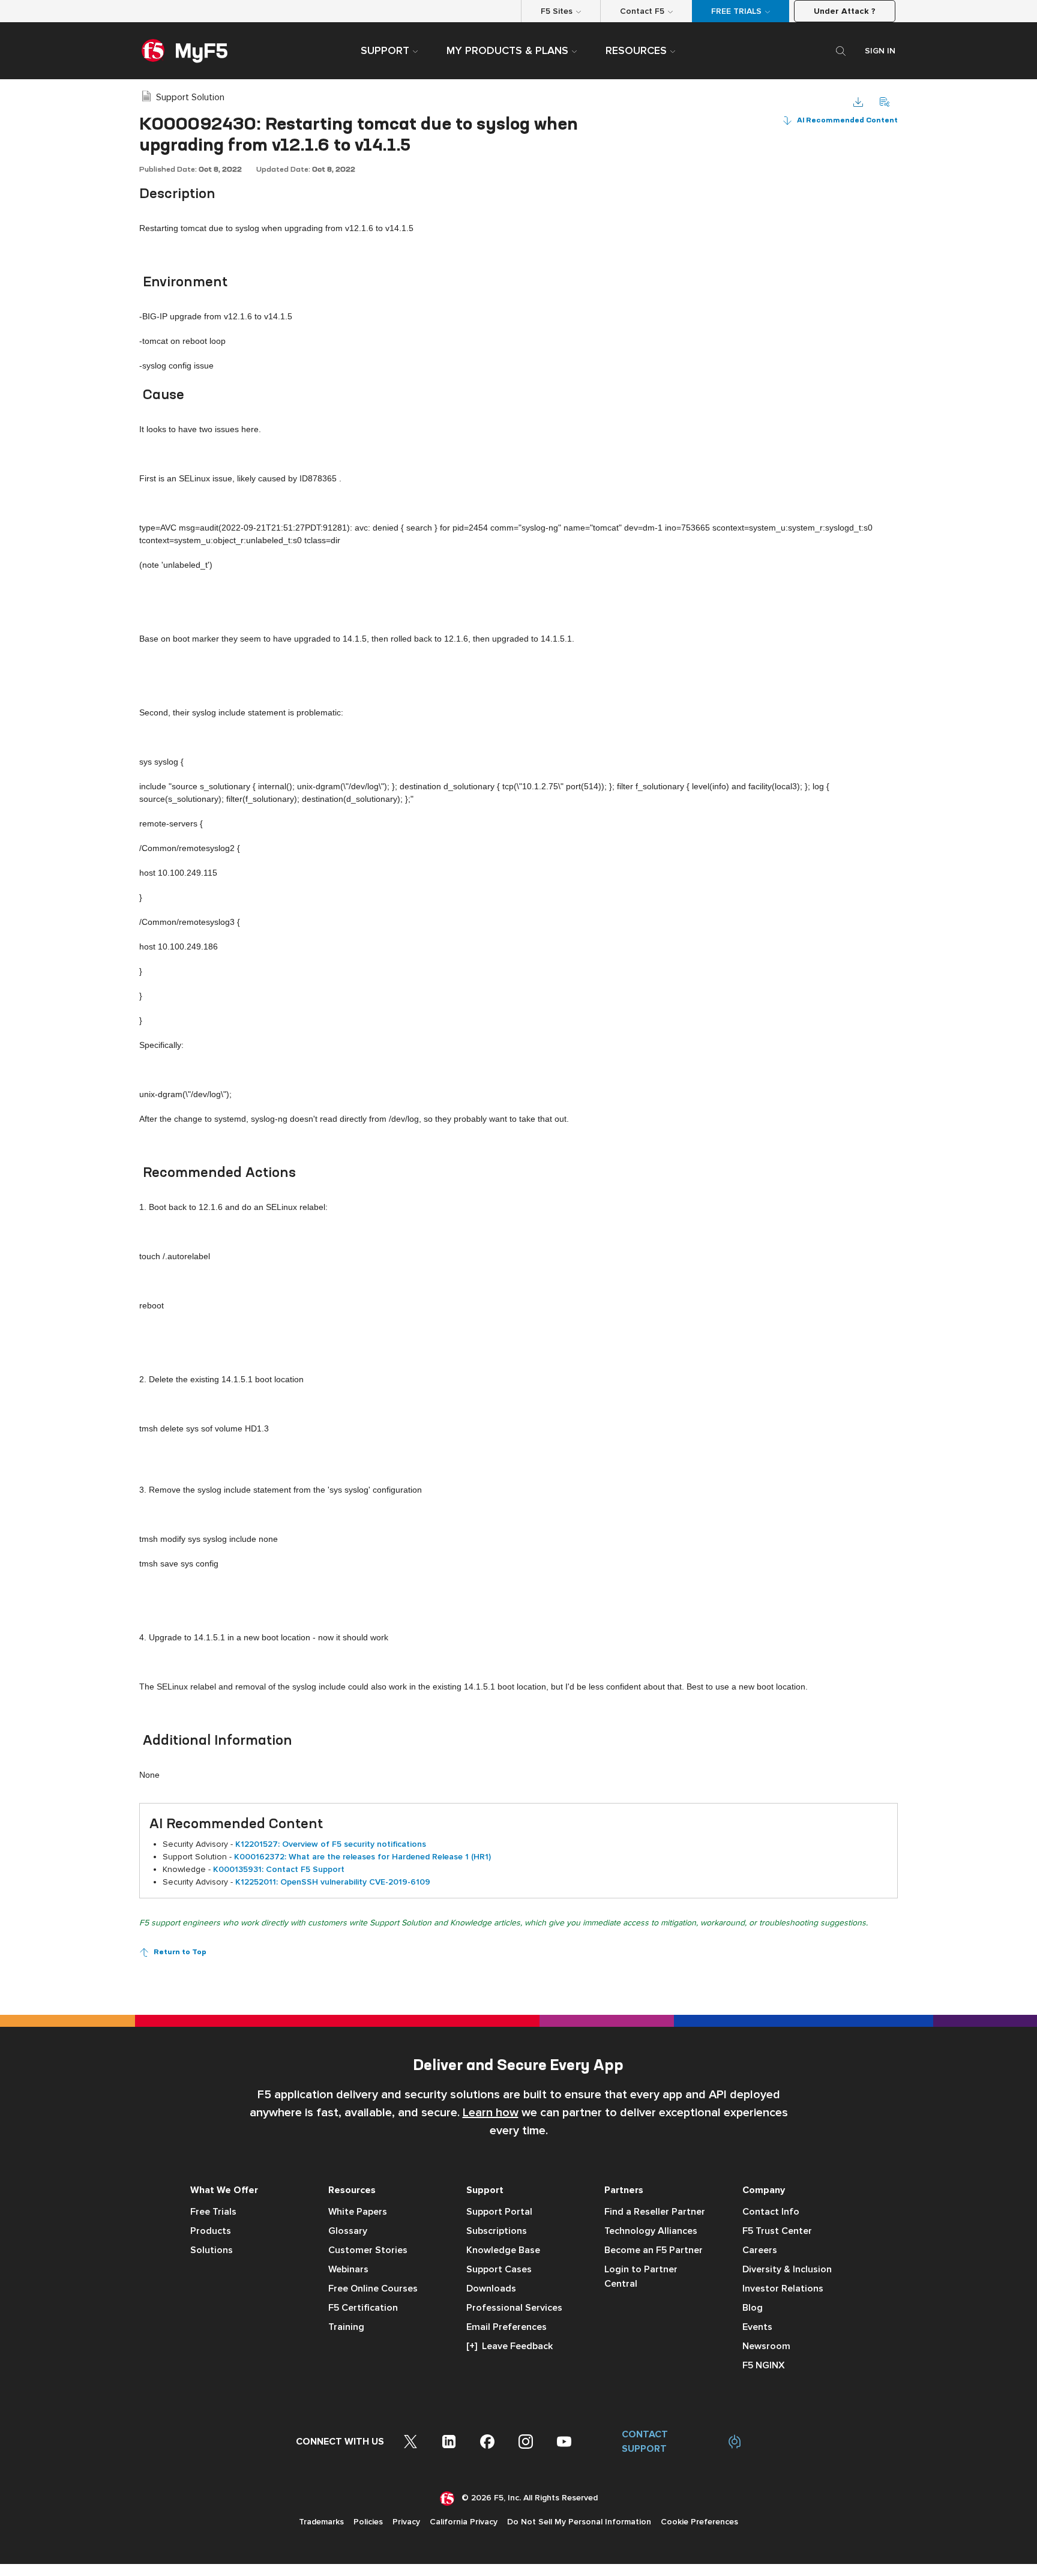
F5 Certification (363, 2308)
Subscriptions (497, 2231)
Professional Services (514, 2308)
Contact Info (771, 2212)
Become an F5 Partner (654, 2250)
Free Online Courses (373, 2289)
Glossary (348, 2231)
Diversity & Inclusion (787, 2269)
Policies (368, 2522)
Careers (760, 2250)
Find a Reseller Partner (655, 2212)
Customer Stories (368, 2250)
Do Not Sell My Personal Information (579, 2522)
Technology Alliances (651, 2231)
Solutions (212, 2250)
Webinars (348, 2269)
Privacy (406, 2522)
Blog (753, 2308)
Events (757, 2327)
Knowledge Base (503, 2250)
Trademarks (321, 2522)
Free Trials (213, 2212)
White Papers (358, 2212)
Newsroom (766, 2346)
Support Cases (499, 2269)
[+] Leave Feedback (509, 2346)
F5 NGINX (764, 2365)
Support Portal (499, 2212)
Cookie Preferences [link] (699, 2522)
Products (211, 2231)
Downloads (491, 2289)
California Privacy (464, 2522)
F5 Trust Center (777, 2231)
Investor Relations (783, 2289)
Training (346, 2327)
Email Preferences (506, 2327)
